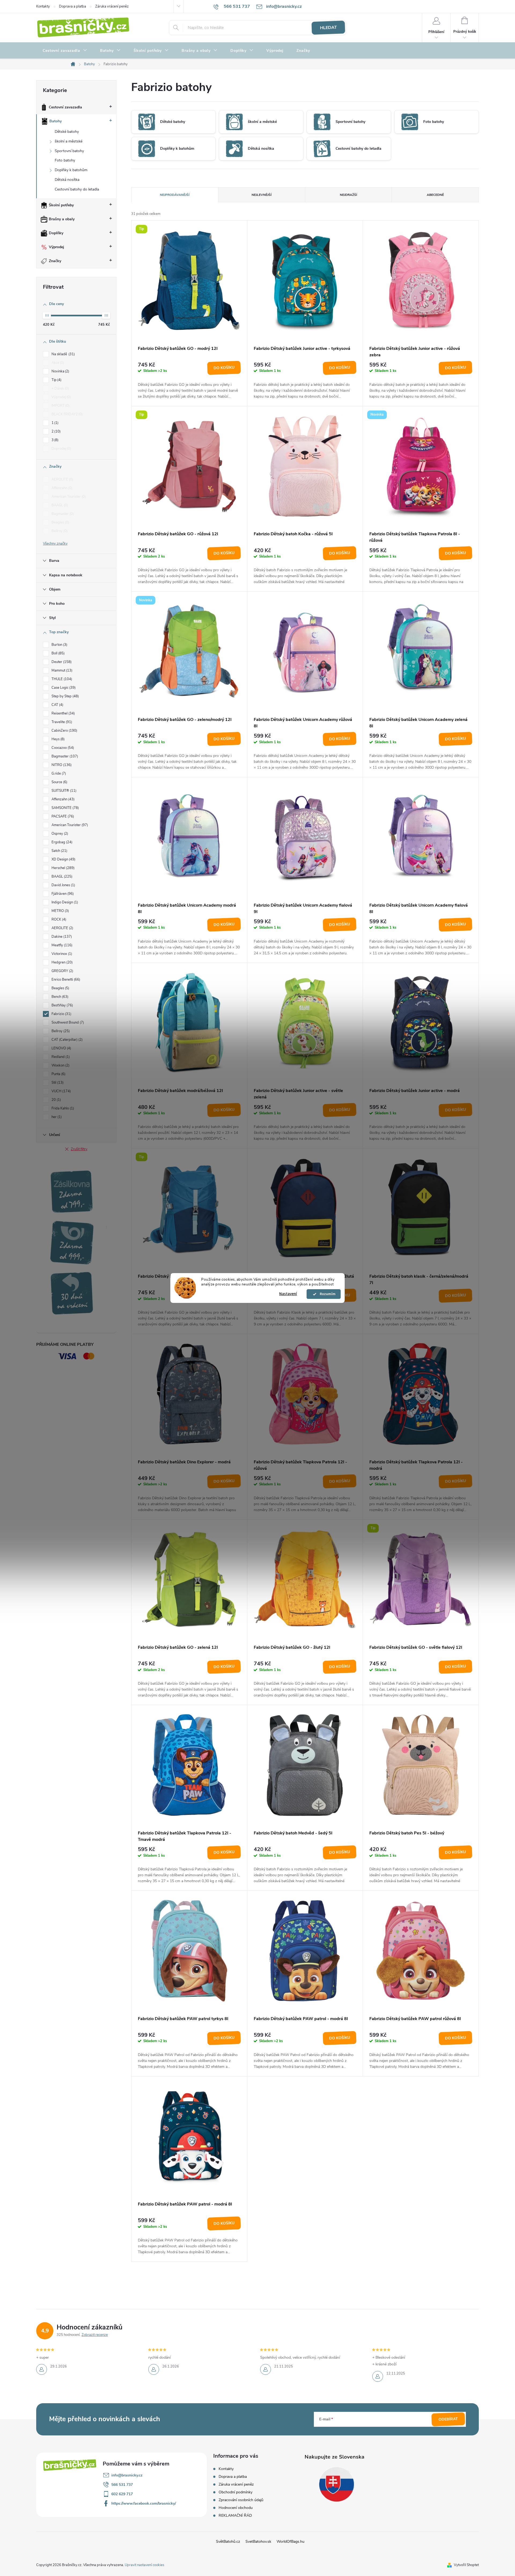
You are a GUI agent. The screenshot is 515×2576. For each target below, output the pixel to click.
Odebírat (448, 2419)
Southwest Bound (67, 1023)
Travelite (61, 722)
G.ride (58, 774)
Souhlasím (326, 1294)
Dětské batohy (67, 132)
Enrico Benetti (65, 980)
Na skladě (63, 354)
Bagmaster (62, 514)
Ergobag (61, 842)
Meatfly (61, 945)
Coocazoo (62, 748)
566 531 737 (122, 2485)
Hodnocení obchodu (236, 2508)
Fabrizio (61, 1014)
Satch (59, 851)
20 (56, 1100)
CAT (57, 705)
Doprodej (61, 449)
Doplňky (56, 233)
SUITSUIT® (63, 791)
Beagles (60, 522)
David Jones (63, 885)
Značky (55, 261)
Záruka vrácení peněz (112, 6)
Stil (57, 1083)
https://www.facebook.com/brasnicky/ (144, 2503)
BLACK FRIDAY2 (67, 414)
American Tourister (68, 497)
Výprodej (56, 247)
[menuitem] (65, 51)
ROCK (58, 919)
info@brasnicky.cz (127, 2475)
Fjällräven (62, 894)
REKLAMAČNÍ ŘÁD (235, 2515)
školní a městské (69, 141)
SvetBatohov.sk (258, 2542)
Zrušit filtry (79, 1149)
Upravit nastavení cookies (144, 2565)
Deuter (61, 662)
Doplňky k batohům (71, 170)
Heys (58, 739)
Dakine (61, 937)
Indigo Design (64, 902)
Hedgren (62, 962)
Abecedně (435, 195)
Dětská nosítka (67, 180)
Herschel (62, 868)
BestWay (62, 1005)
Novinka (60, 371)
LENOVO (61, 1048)
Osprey (59, 834)
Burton (59, 645)
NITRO (61, 765)
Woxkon (60, 1065)
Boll (58, 653)
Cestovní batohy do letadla (77, 189)
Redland (60, 1057)
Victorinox (61, 954)
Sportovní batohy (69, 151)
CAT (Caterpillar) (67, 1040)
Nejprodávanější (175, 195)
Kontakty (43, 6)
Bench (59, 997)
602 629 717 (122, 2494)
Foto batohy (65, 160)
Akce (57, 363)
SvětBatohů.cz (228, 2542)
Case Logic (63, 688)
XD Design (63, 859)
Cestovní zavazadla (65, 107)
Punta (58, 1074)
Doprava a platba (73, 6)
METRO (60, 911)
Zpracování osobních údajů (241, 2500)
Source (59, 782)
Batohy (56, 121)
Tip (56, 380)
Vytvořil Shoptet (466, 2565)
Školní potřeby (61, 205)
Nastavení (288, 1294)
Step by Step (65, 696)
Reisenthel (63, 713)
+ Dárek (60, 389)
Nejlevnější (262, 195)
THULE (61, 679)
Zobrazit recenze (95, 2335)
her (56, 1117)
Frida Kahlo (62, 1108)
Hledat (328, 28)
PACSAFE (62, 816)
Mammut (61, 670)
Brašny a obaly (62, 219)
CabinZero (64, 731)
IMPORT (60, 406)
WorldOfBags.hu (290, 2542)
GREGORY (62, 971)
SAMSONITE (65, 808)
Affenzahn (61, 488)
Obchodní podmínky (236, 2492)
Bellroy (59, 531)
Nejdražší (348, 195)
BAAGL (59, 505)
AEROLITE (62, 479)
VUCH (61, 1091)
